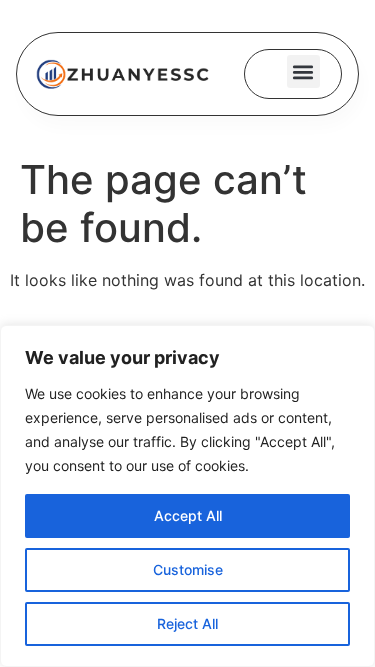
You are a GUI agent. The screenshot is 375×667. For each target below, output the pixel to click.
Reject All (187, 623)
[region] (187, 496)
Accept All (188, 515)
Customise (188, 569)
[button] (303, 71)
